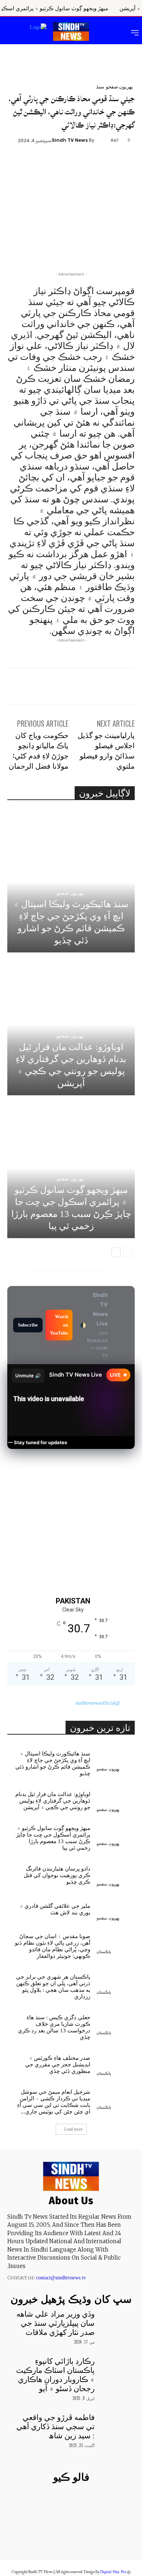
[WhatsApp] (55, 164)
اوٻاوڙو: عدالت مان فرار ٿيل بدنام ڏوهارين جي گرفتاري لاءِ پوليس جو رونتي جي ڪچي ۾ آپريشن (53, 1801)
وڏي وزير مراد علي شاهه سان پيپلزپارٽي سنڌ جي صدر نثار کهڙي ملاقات (56, 2323)
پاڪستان (104, 1952)
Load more (73, 2129)
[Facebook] (105, 164)
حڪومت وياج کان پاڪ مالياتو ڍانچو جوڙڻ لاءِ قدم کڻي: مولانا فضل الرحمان (39, 750)
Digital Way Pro (113, 2572)
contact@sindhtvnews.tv (61, 2278)
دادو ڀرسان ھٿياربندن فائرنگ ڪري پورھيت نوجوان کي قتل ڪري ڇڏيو (57, 1875)
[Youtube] (33, 2537)
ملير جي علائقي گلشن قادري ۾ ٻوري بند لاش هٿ (55, 1909)
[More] (38, 164)
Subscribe (28, 1325)
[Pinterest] (71, 164)
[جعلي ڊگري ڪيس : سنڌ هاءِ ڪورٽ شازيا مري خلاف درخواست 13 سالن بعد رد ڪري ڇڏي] (116, 2023)
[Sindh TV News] (101, 140)
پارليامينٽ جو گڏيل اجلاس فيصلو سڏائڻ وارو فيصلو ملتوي (106, 750)
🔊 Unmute (28, 1375)
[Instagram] (84, 2537)
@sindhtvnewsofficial (98, 1703)
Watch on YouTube (59, 1325)
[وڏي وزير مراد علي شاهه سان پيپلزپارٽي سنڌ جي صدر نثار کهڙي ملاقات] (116, 2322)
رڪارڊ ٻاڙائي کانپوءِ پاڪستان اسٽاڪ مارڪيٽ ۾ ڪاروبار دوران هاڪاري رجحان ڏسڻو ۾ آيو (55, 2375)
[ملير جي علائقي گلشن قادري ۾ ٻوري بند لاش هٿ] (116, 1908)
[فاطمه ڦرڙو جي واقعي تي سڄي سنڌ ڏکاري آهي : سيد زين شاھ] (116, 2426)
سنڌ (100, 86)
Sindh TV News (70, 140)
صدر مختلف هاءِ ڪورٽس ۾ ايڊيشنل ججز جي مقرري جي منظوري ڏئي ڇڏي (58, 2065)
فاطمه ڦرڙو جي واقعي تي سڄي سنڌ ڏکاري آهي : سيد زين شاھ (56, 2427)
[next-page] (116, 1252)
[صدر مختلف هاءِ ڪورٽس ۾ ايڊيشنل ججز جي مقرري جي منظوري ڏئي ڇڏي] (116, 2063)
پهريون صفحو (119, 86)
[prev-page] (128, 1252)
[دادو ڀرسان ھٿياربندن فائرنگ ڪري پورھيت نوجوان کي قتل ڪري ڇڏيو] (116, 1874)
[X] (88, 164)
